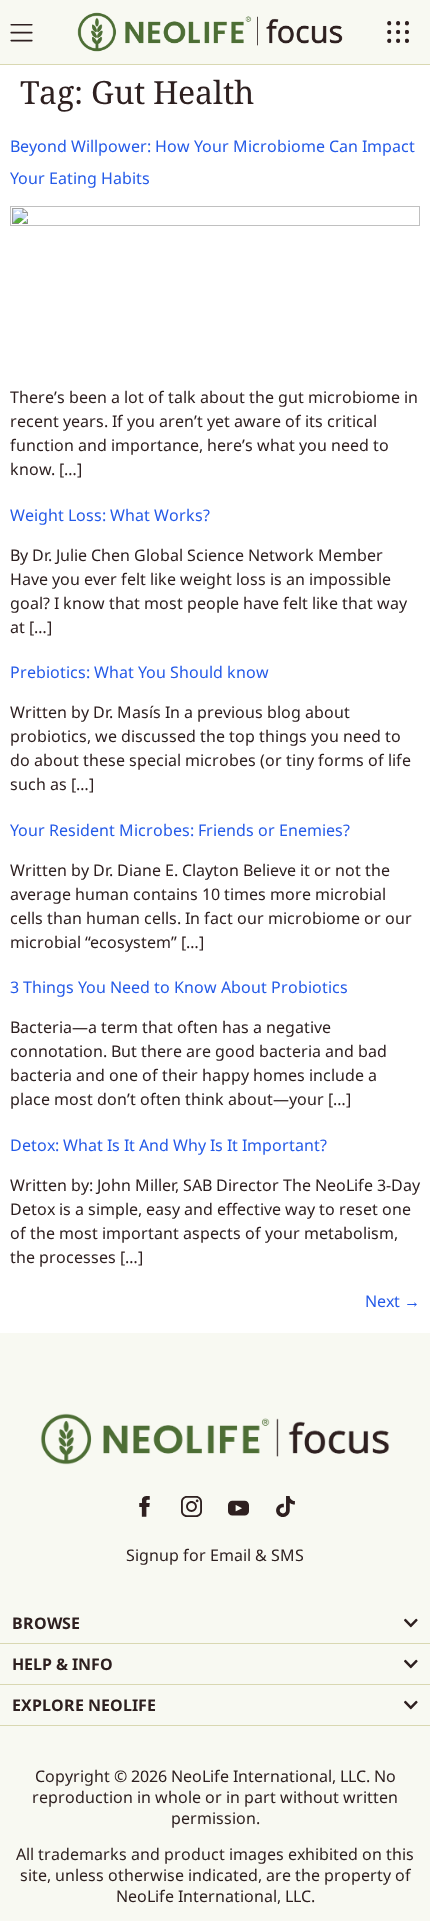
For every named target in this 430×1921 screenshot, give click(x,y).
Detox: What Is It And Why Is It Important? (168, 1145)
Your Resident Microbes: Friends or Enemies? (180, 830)
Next (392, 1301)
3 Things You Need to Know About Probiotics (179, 987)
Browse (46, 1623)
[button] (215, 1623)
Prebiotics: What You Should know (139, 672)
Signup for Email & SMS (215, 1555)
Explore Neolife (84, 1705)
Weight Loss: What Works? (110, 515)
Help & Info (62, 1664)
